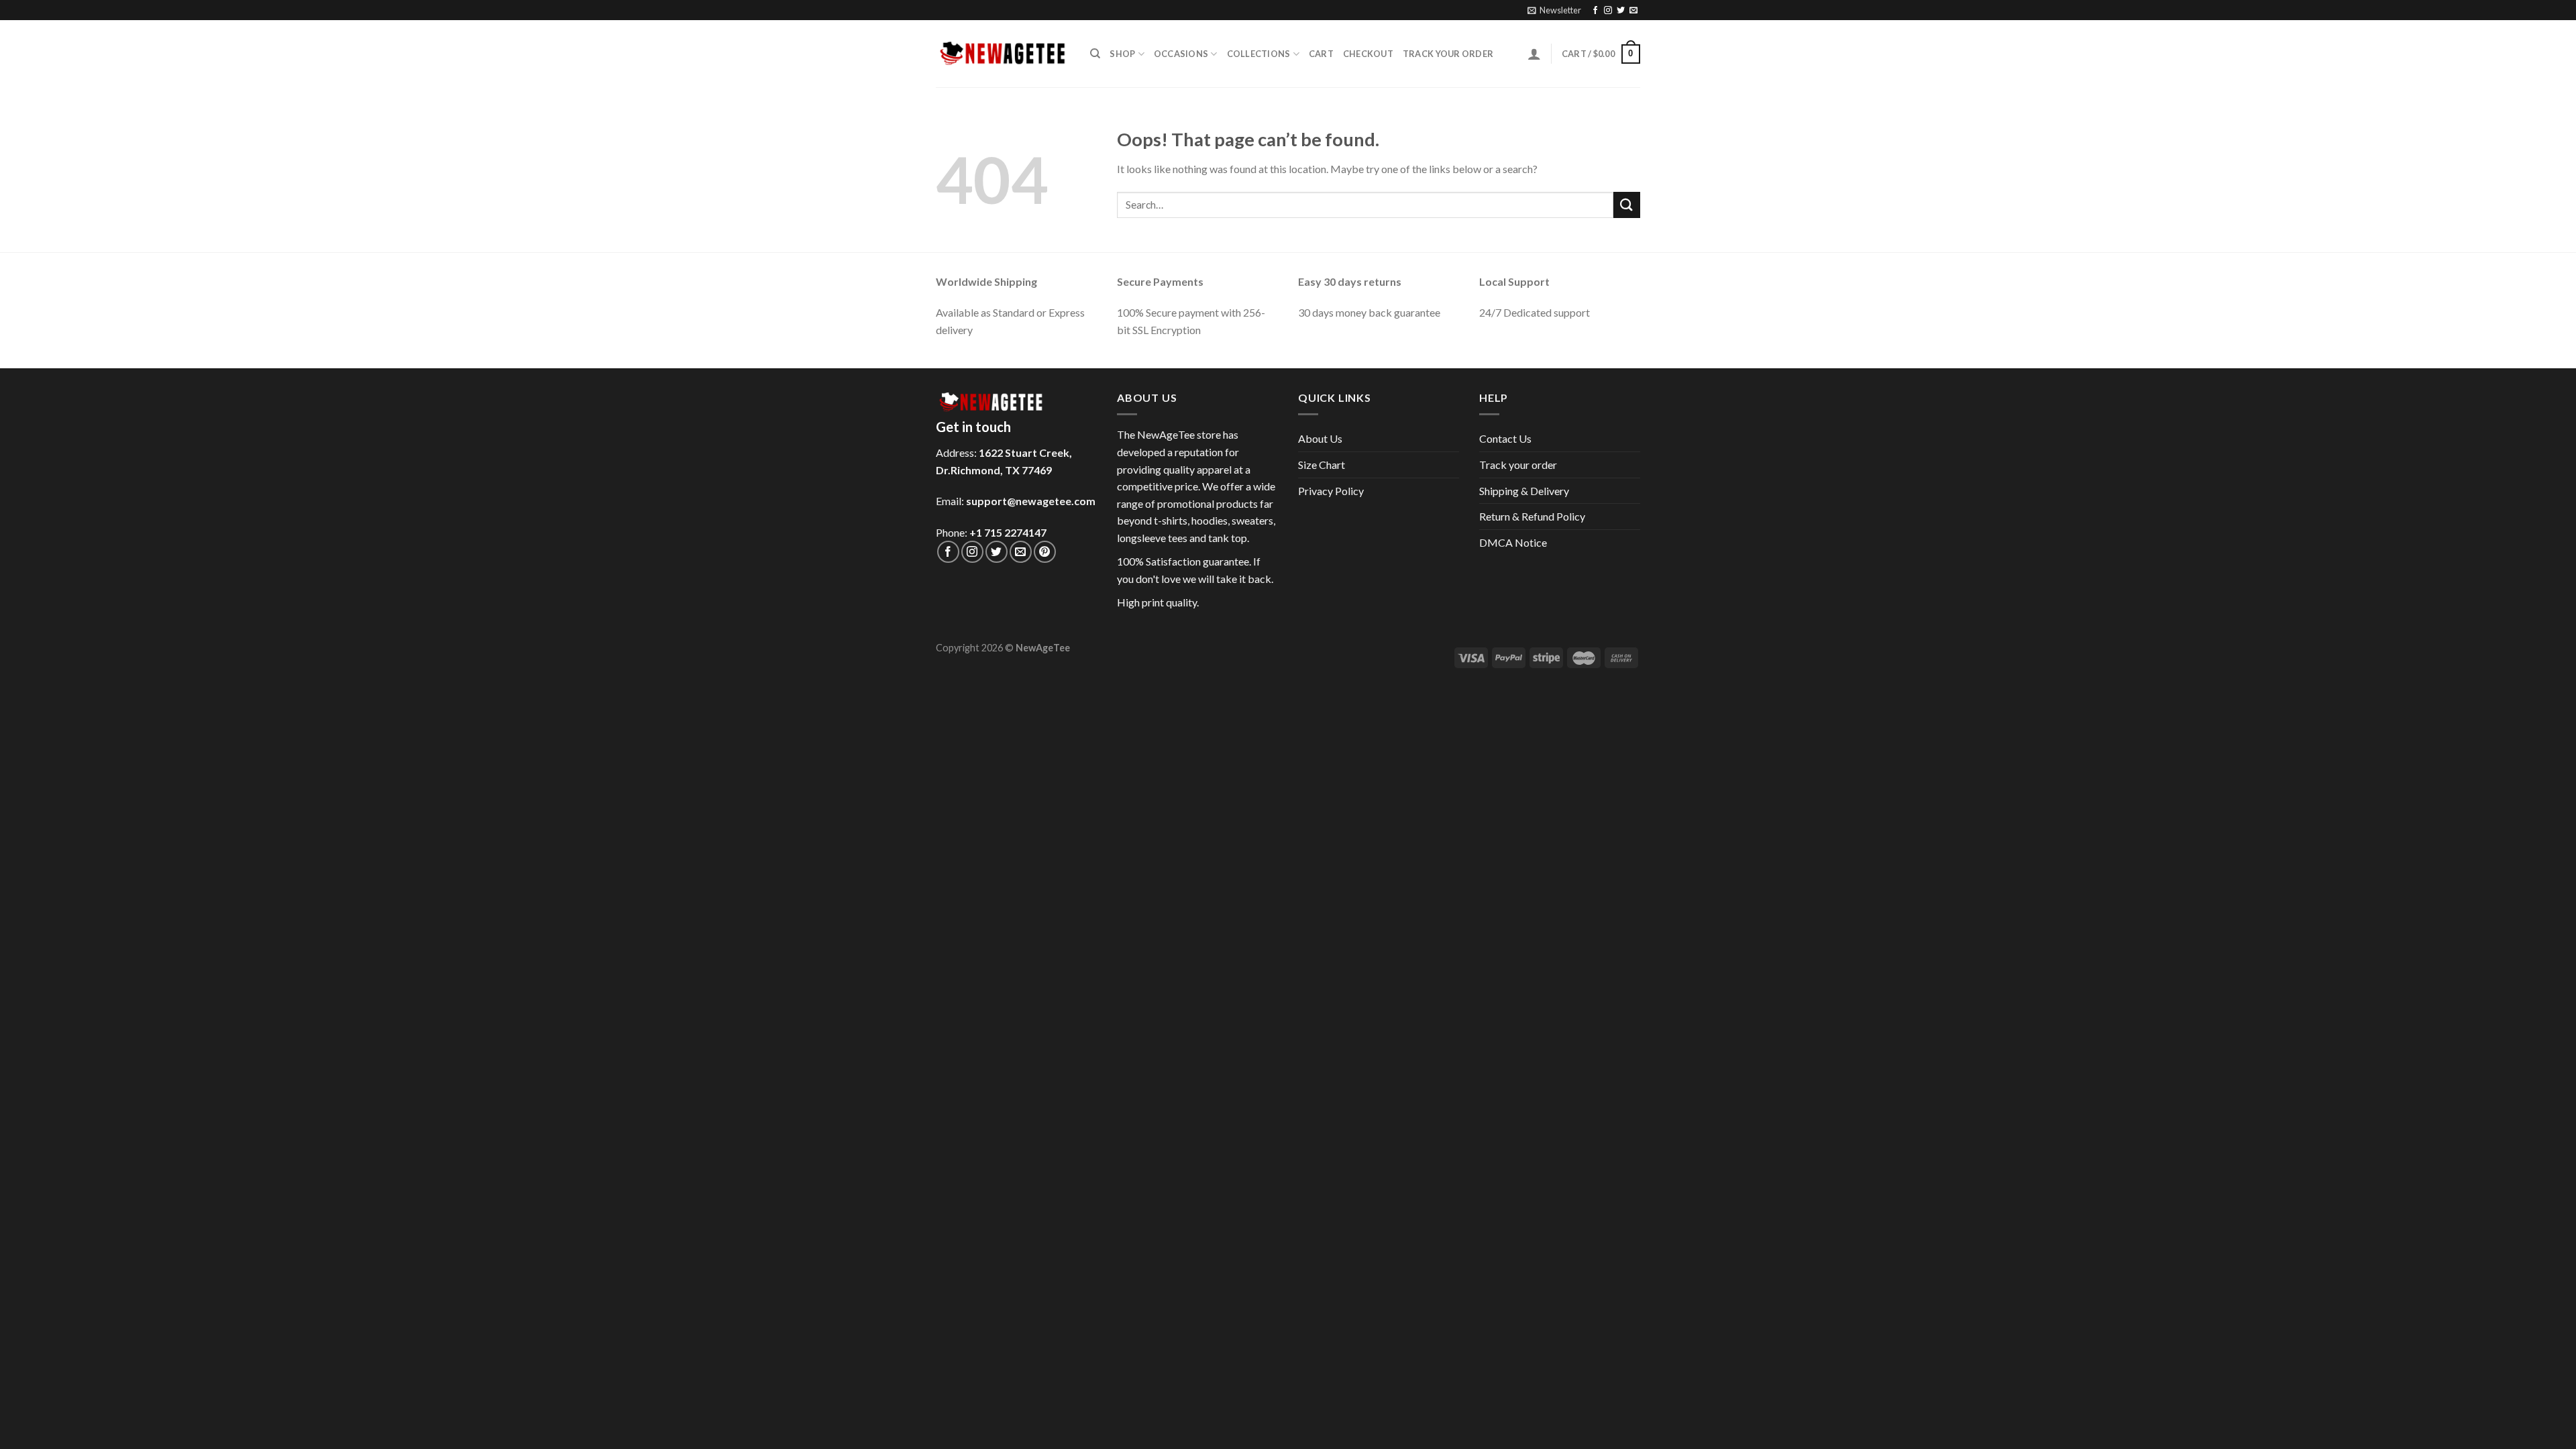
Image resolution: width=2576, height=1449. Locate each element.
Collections (1259, 54)
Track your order (1448, 54)
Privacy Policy (1331, 491)
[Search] (1095, 54)
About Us (1320, 438)
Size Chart (1322, 465)
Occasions (1181, 54)
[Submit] (1627, 205)
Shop (1122, 54)
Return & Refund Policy (1532, 516)
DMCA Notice (1513, 542)
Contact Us (1505, 438)
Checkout (1368, 54)
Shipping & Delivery (1524, 491)
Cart (1321, 54)
